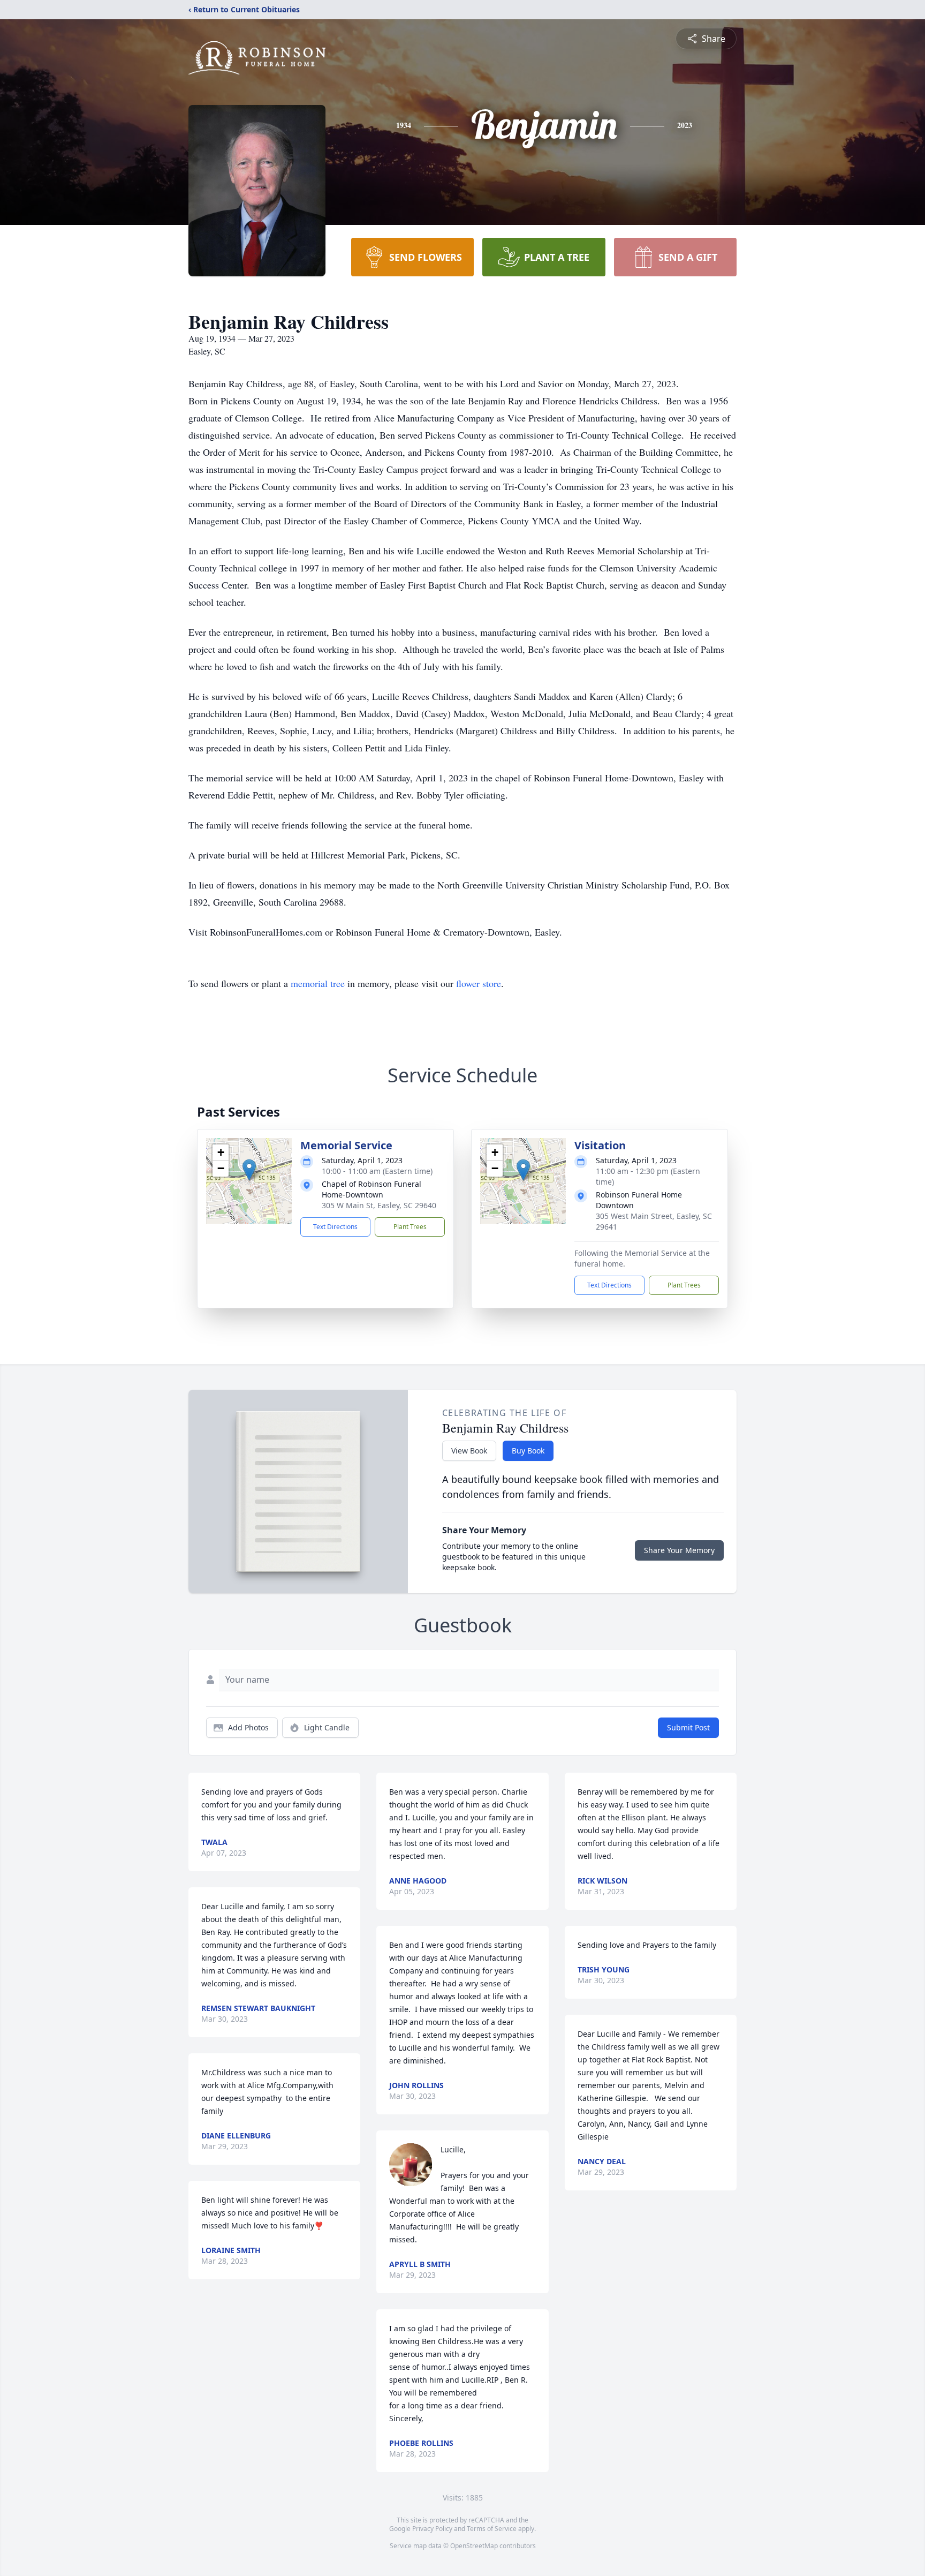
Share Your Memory (679, 1550)
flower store (479, 983)
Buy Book (528, 1451)
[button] (249, 1170)
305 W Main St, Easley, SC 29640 (379, 1205)
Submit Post (688, 1727)
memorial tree (318, 983)
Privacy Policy (432, 2529)
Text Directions (335, 1227)
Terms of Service (492, 2529)
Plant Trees (410, 1227)
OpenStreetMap (474, 2546)
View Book (469, 1451)
